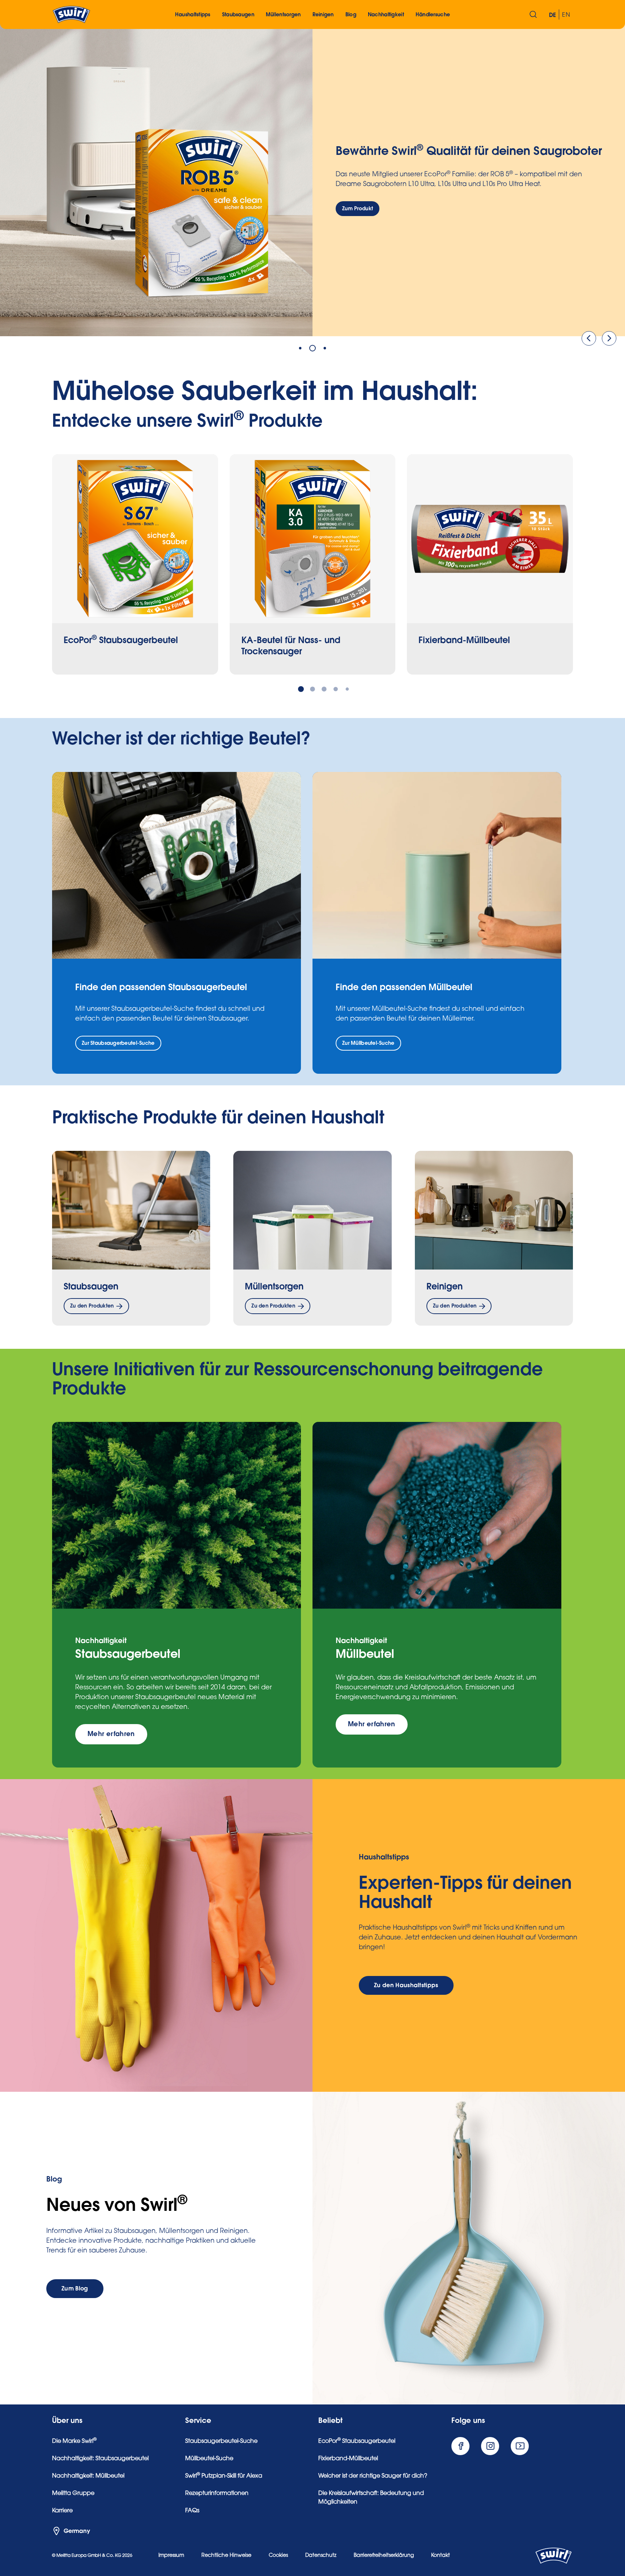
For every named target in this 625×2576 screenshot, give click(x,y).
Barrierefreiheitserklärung (384, 2556)
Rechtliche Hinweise (226, 2556)
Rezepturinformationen (217, 2493)
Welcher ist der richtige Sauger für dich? (373, 2476)
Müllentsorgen (274, 1287)
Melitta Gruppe (73, 2493)
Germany (77, 2531)
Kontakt (441, 2556)
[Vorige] (589, 338)
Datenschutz (321, 2556)
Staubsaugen (91, 1287)
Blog (351, 15)
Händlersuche (433, 15)
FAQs (192, 2511)
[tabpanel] (312, 180)
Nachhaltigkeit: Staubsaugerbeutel (100, 2459)
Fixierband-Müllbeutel (348, 2459)
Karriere (62, 2511)
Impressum (171, 2556)
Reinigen (445, 1287)
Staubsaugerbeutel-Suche (221, 2441)
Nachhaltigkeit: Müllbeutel (88, 2476)
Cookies (278, 2556)
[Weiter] (609, 338)
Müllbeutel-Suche (209, 2459)
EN (566, 15)
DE (553, 15)
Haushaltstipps (193, 15)
